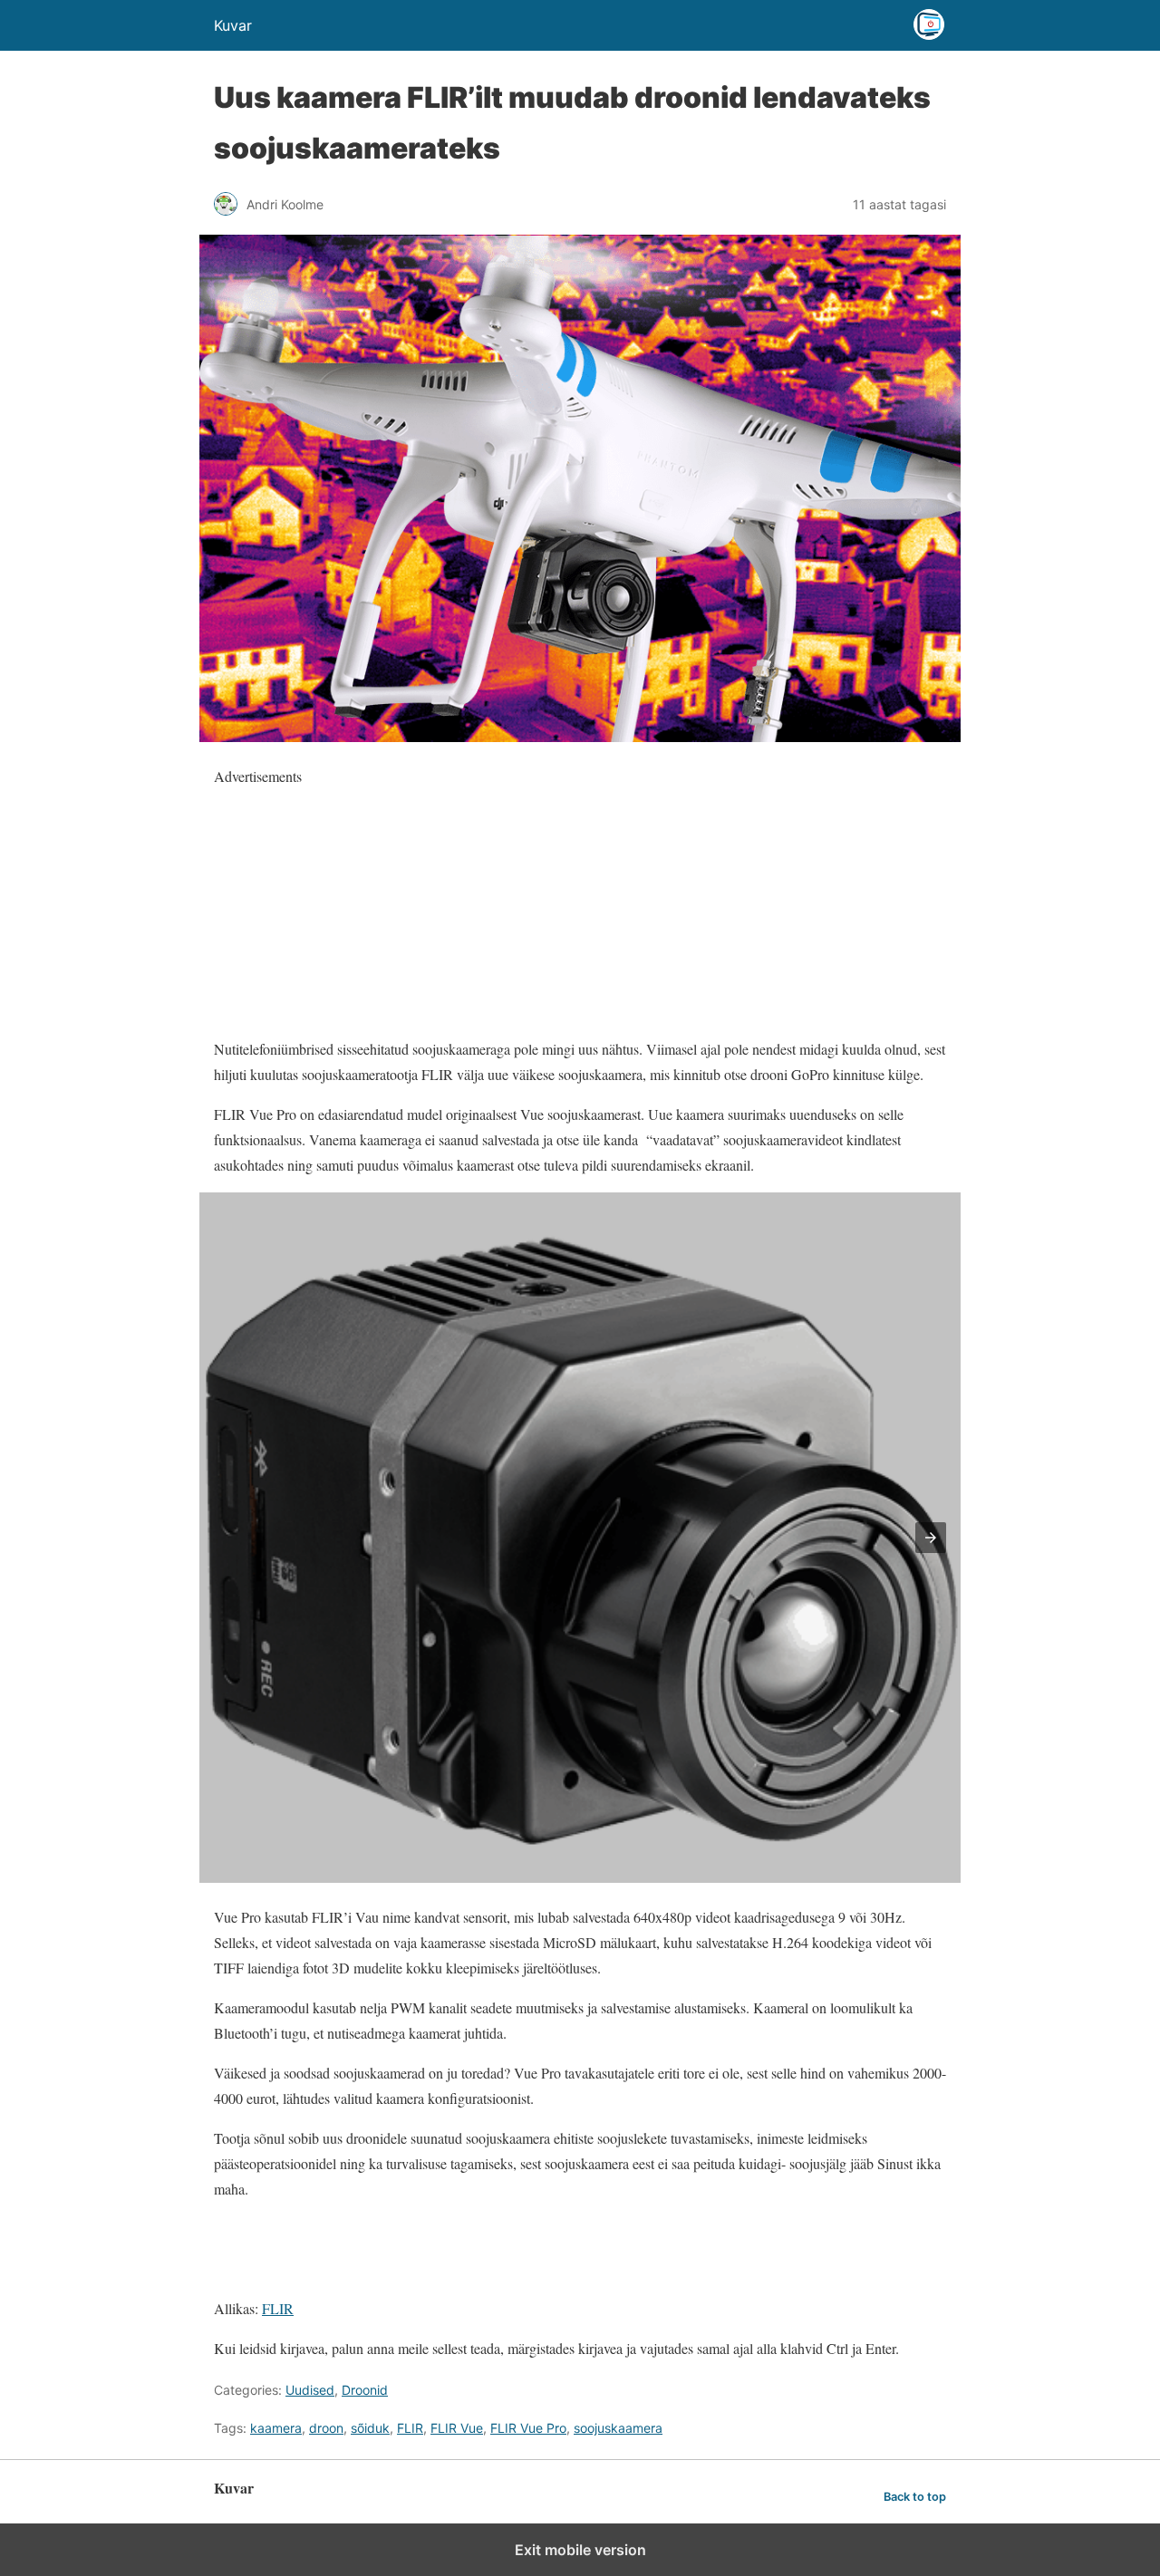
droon (326, 2428)
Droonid (365, 2390)
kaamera (276, 2428)
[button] (931, 1538)
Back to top (915, 2497)
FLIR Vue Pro (528, 2428)
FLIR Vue (457, 2428)
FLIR (278, 2308)
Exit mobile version (580, 2550)
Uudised (310, 2390)
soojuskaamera (618, 2428)
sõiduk (370, 2428)
